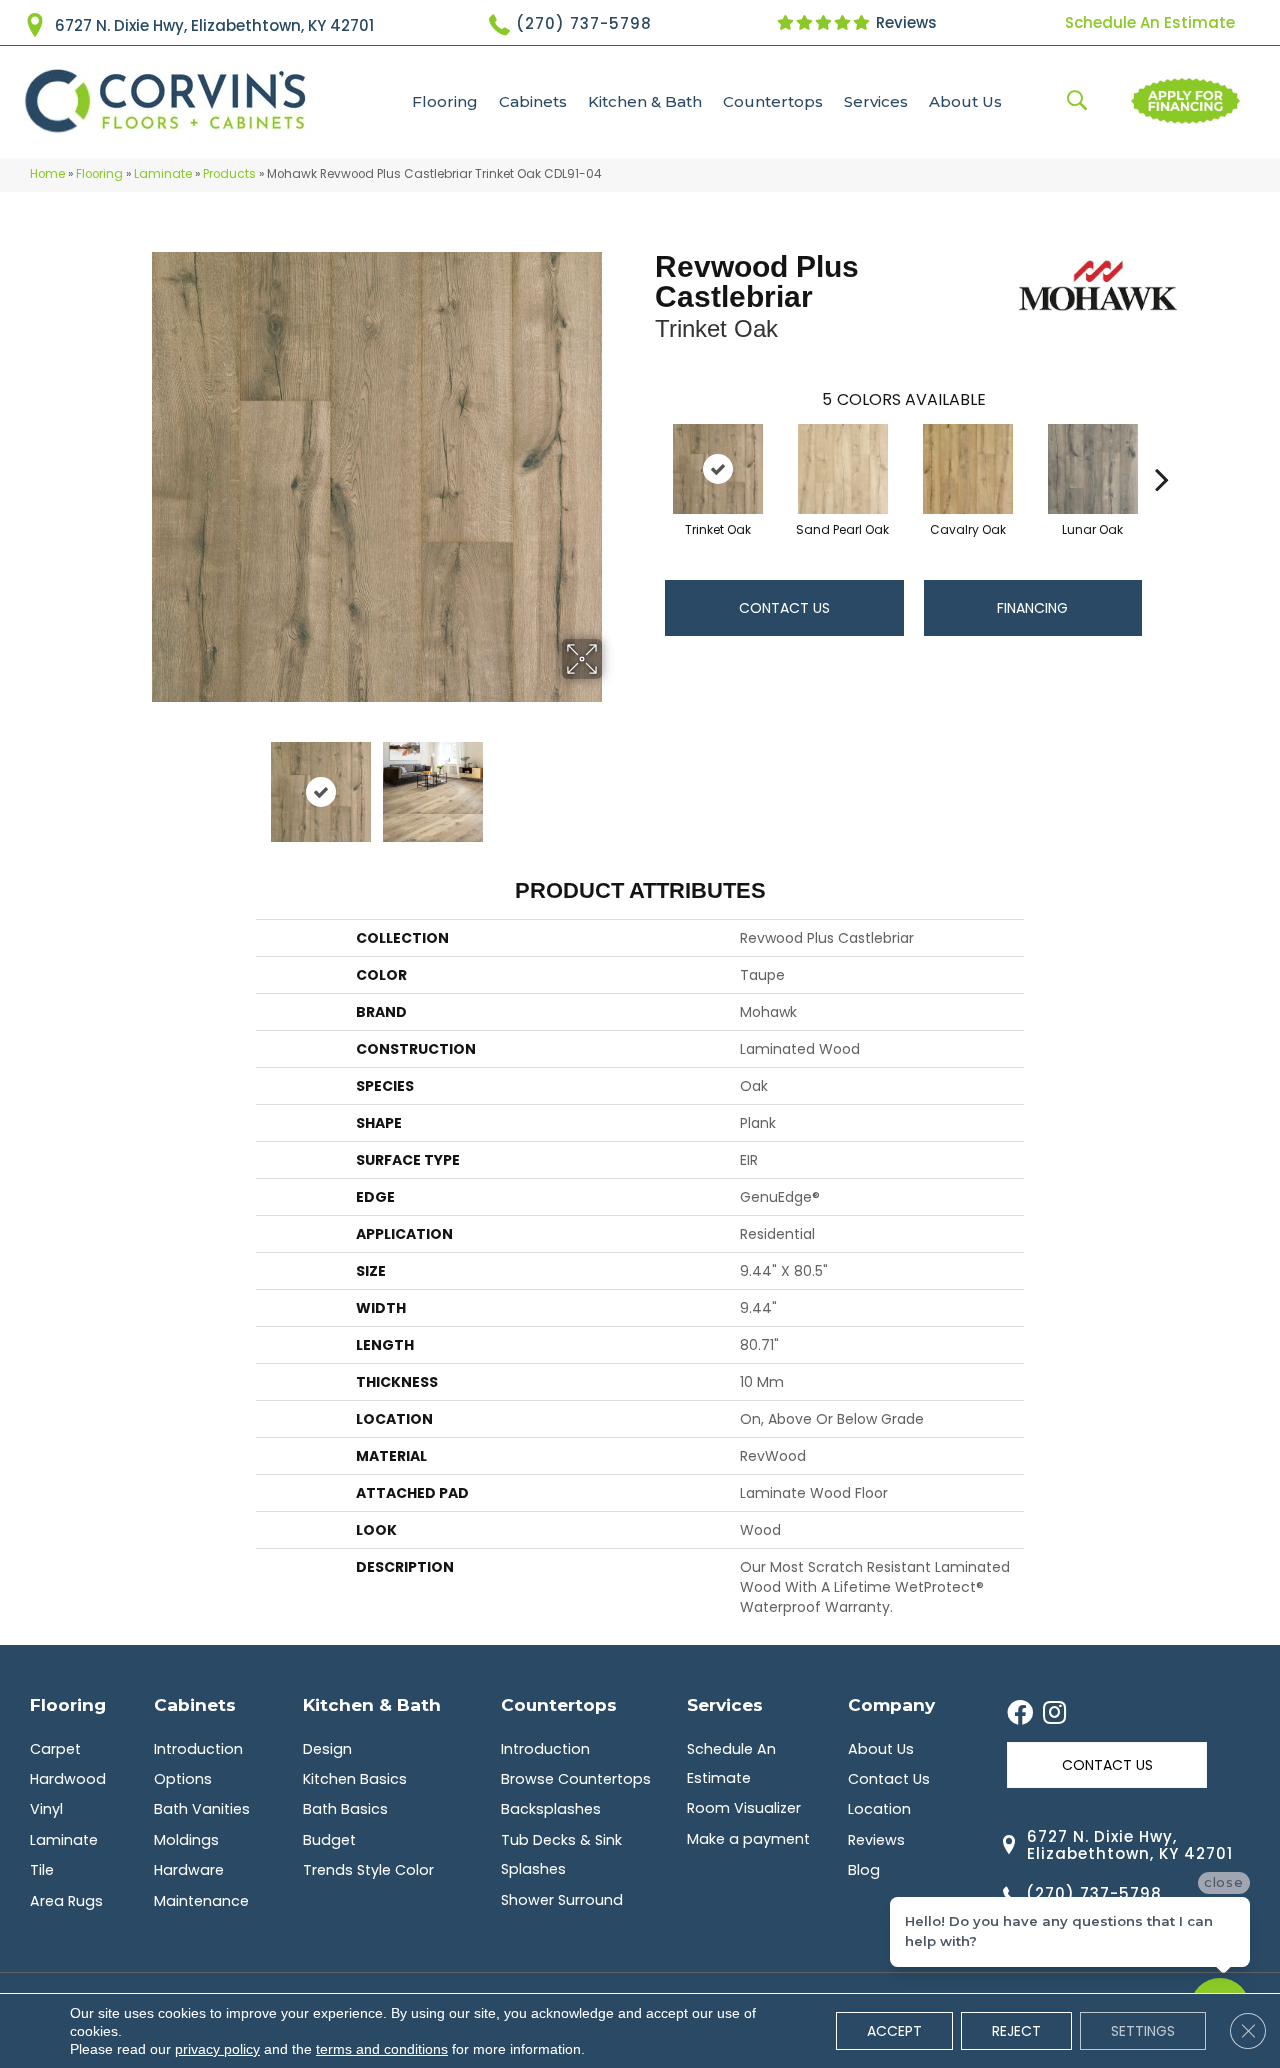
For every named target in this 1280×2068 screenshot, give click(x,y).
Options (183, 1779)
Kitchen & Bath (645, 101)
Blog (864, 1870)
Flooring (445, 101)
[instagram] (1054, 1714)
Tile (42, 1870)
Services (876, 101)
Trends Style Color (368, 1870)
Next (615, 782)
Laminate (163, 174)
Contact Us (784, 608)
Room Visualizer (744, 1808)
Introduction (198, 1749)
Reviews (904, 22)
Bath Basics (345, 1809)
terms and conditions (382, 2049)
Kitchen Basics (355, 1779)
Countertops (773, 101)
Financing (1032, 608)
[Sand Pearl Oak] (843, 469)
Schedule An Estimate (1150, 22)
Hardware (189, 1870)
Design (327, 1749)
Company (891, 1704)
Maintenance (201, 1901)
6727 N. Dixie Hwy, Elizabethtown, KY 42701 (214, 25)
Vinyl (46, 1809)
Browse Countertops (576, 1779)
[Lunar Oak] (1093, 469)
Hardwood (68, 1779)
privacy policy (217, 2049)
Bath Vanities (202, 1809)
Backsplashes (551, 1809)
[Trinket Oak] (718, 469)
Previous (138, 782)
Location (879, 1809)
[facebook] (1020, 1714)
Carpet (55, 1749)
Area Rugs (66, 1901)
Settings (1143, 2031)
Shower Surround (562, 1900)
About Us (965, 101)
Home (47, 174)
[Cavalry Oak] (968, 469)
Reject (1016, 2031)
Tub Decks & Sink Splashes (561, 1854)
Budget (329, 1840)
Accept (894, 2031)
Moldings (186, 1840)
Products (229, 174)
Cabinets (533, 101)
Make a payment (748, 1839)
